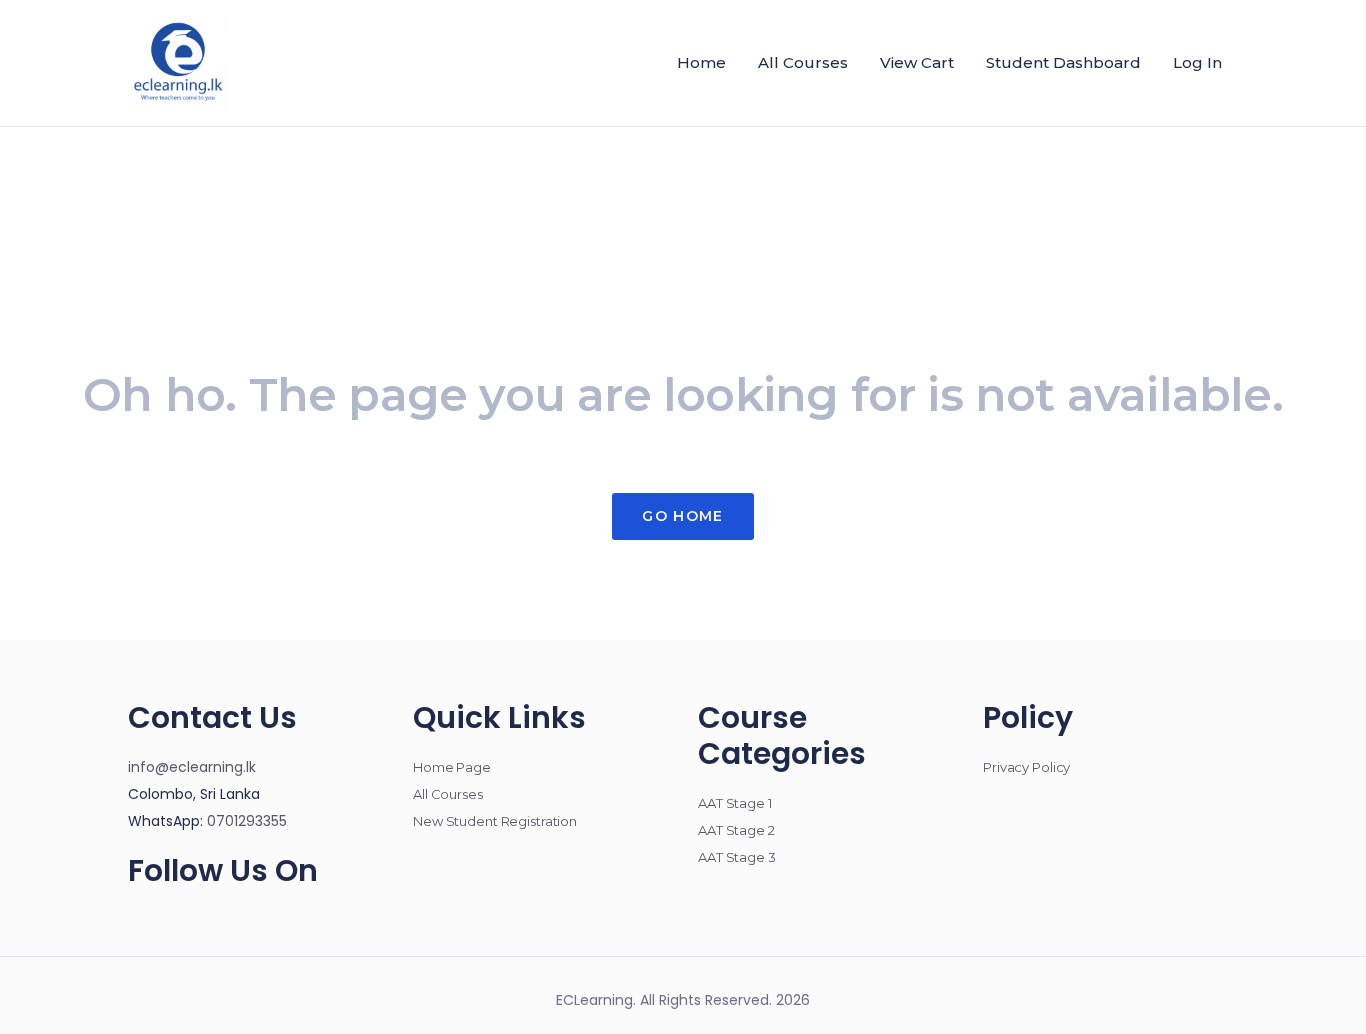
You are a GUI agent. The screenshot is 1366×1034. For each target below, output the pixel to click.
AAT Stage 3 (737, 857)
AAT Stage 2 (736, 830)
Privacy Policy (1026, 767)
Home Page (452, 767)
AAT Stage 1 (735, 803)
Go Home (682, 516)
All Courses (448, 794)
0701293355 (247, 821)
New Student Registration (495, 821)
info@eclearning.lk (192, 767)
